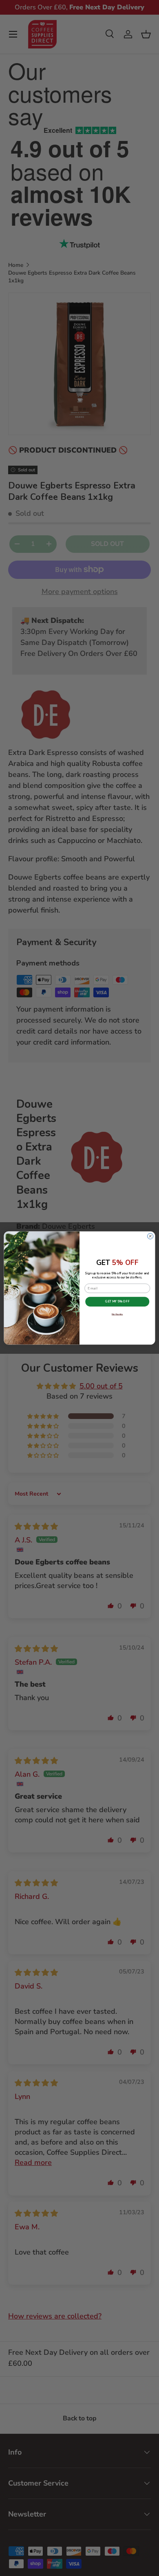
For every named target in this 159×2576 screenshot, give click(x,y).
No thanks (117, 1314)
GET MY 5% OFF (117, 1302)
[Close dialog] (150, 1236)
